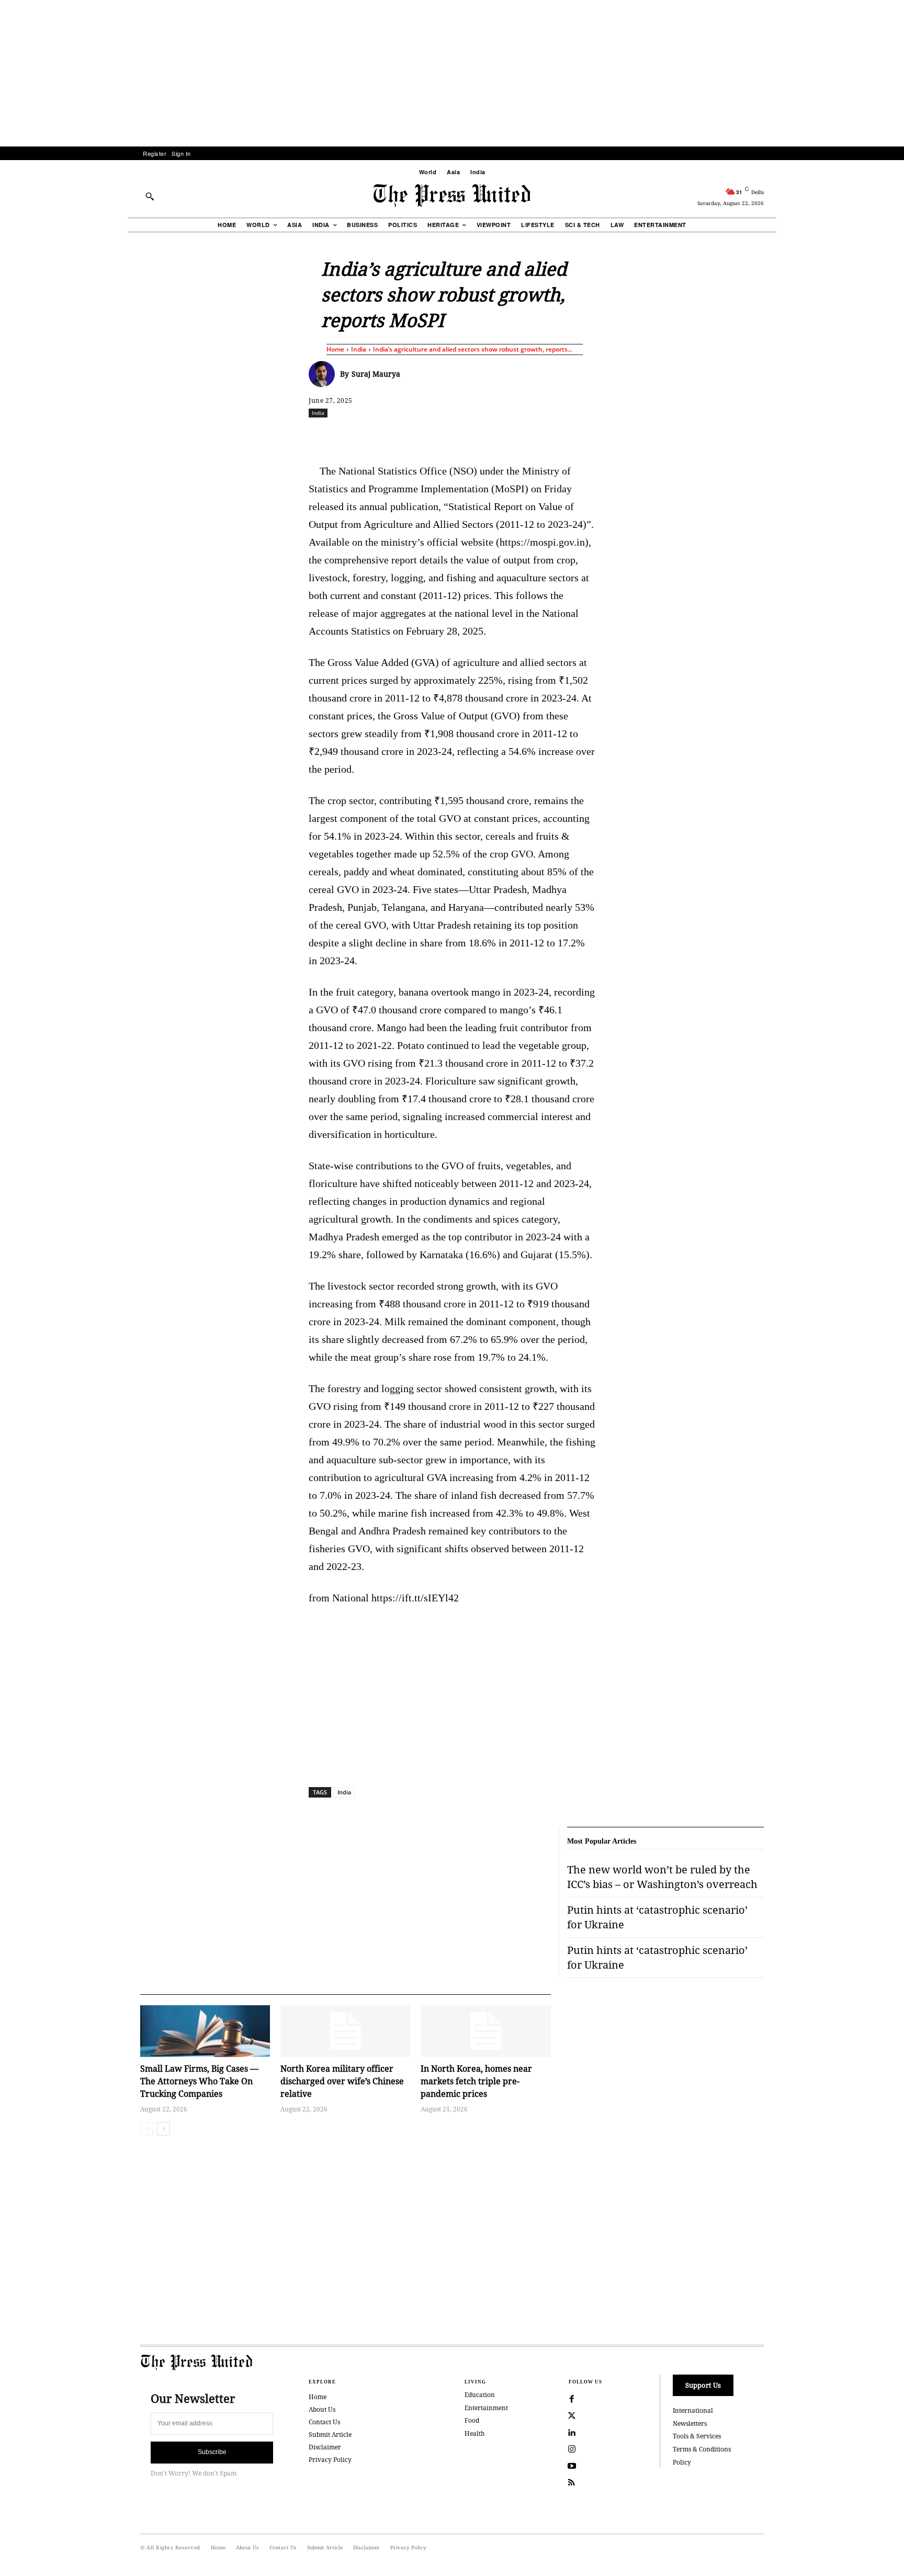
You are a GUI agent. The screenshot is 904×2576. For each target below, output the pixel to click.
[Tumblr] (551, 436)
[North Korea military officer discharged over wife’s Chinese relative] (345, 2031)
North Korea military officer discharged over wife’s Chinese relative (342, 2081)
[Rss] (572, 2483)
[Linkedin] (479, 436)
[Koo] (767, 436)
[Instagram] (572, 2449)
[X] (406, 436)
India (359, 349)
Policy (682, 2462)
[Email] (527, 436)
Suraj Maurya (376, 374)
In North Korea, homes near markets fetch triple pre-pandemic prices (476, 2081)
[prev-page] (147, 2129)
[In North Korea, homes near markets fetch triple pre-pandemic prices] (485, 2031)
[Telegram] (575, 436)
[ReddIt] (431, 436)
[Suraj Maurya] (324, 374)
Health (475, 2433)
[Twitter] (572, 2416)
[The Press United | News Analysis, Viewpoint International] (452, 196)
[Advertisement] (452, 73)
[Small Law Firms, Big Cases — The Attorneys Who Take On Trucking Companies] (205, 2031)
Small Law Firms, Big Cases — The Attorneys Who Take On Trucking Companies (199, 2081)
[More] (792, 436)
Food (472, 2420)
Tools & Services (697, 2436)
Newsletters (690, 2424)
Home (335, 349)
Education (480, 2395)
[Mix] (599, 436)
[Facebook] (382, 436)
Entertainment (486, 2408)
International (693, 2410)
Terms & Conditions (702, 2449)
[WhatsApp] (455, 436)
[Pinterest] (503, 436)
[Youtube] (572, 2466)
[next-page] (163, 2129)
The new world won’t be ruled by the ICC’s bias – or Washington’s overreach (662, 1877)
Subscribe (212, 2452)
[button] (150, 196)
